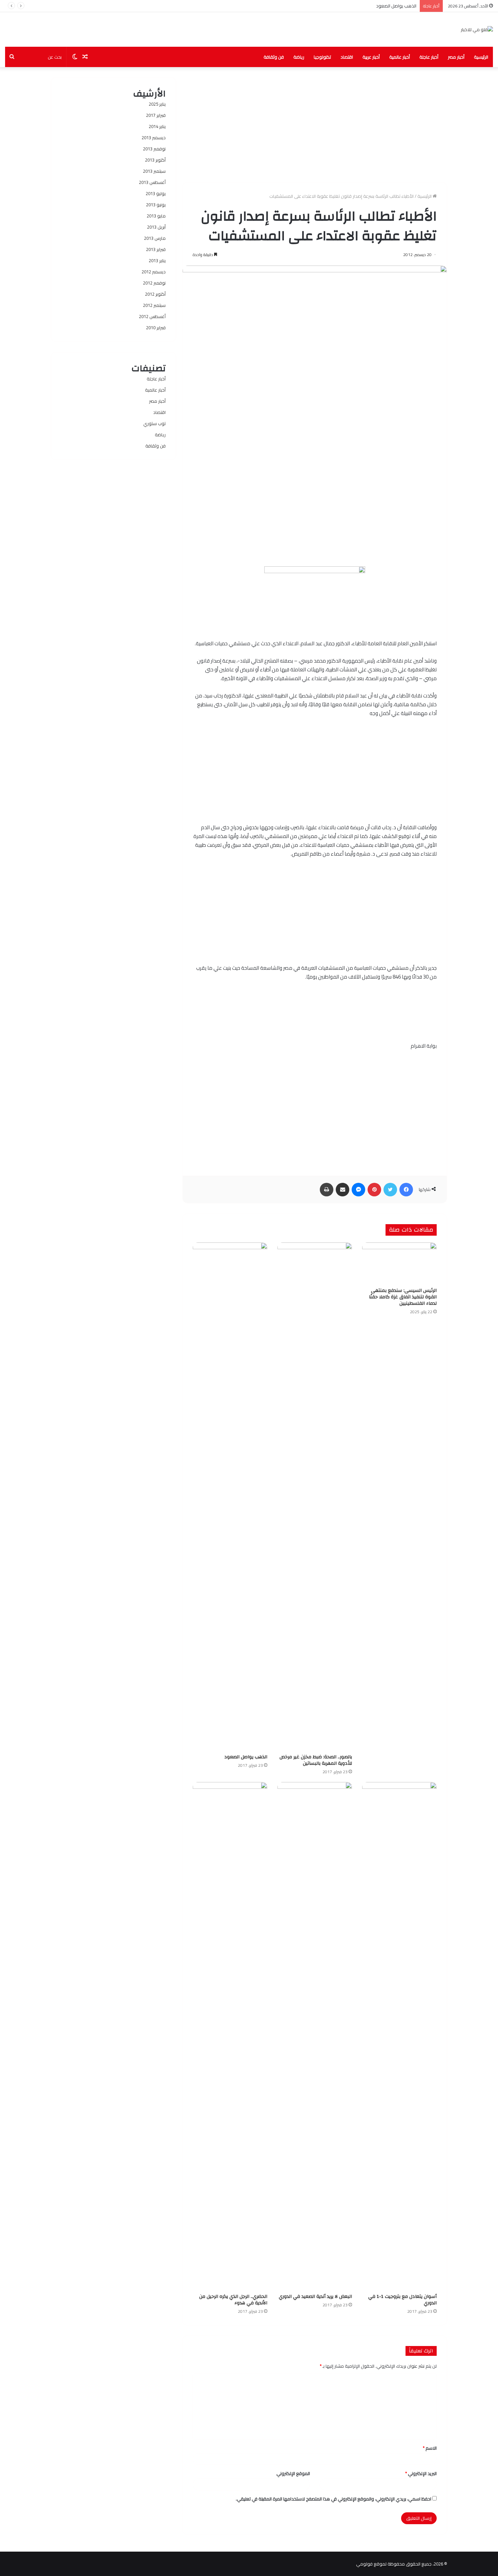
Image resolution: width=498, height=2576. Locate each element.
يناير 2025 (157, 104)
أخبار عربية (371, 57)
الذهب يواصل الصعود (396, 6)
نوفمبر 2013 (154, 149)
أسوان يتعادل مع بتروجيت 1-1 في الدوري (402, 2300)
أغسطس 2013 (152, 182)
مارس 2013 (155, 238)
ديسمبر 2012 (154, 272)
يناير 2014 (157, 126)
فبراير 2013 (156, 249)
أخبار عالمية (400, 57)
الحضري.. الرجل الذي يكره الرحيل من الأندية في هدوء (233, 2300)
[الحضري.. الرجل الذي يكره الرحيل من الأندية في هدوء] (230, 2036)
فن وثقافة (274, 57)
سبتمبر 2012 (154, 305)
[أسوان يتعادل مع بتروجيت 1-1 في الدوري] (399, 2036)
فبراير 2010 (156, 328)
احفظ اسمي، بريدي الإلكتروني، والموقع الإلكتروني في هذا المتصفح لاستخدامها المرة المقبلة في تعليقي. (334, 2499)
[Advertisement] (315, 125)
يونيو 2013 (156, 205)
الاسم (430, 2448)
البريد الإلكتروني (421, 2473)
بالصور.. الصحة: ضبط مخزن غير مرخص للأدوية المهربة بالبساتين (316, 1760)
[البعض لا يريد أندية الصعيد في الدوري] (315, 2036)
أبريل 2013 (156, 227)
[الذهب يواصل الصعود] (230, 1496)
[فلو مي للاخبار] (477, 29)
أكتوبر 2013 (155, 160)
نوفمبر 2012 (154, 283)
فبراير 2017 (156, 115)
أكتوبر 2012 (155, 294)
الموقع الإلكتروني (293, 2473)
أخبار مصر (456, 57)
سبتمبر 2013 (154, 171)
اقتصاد (347, 57)
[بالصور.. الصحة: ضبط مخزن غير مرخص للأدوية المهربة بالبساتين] (315, 1496)
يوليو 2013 (156, 193)
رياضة (299, 57)
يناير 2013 (157, 260)
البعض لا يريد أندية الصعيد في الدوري (315, 2297)
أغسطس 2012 (152, 316)
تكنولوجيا (322, 57)
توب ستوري (154, 423)
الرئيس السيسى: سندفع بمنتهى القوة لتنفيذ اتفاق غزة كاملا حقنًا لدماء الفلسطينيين (403, 1297)
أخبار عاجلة (429, 57)
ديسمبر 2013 (154, 138)
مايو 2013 (156, 216)
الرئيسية (481, 57)
